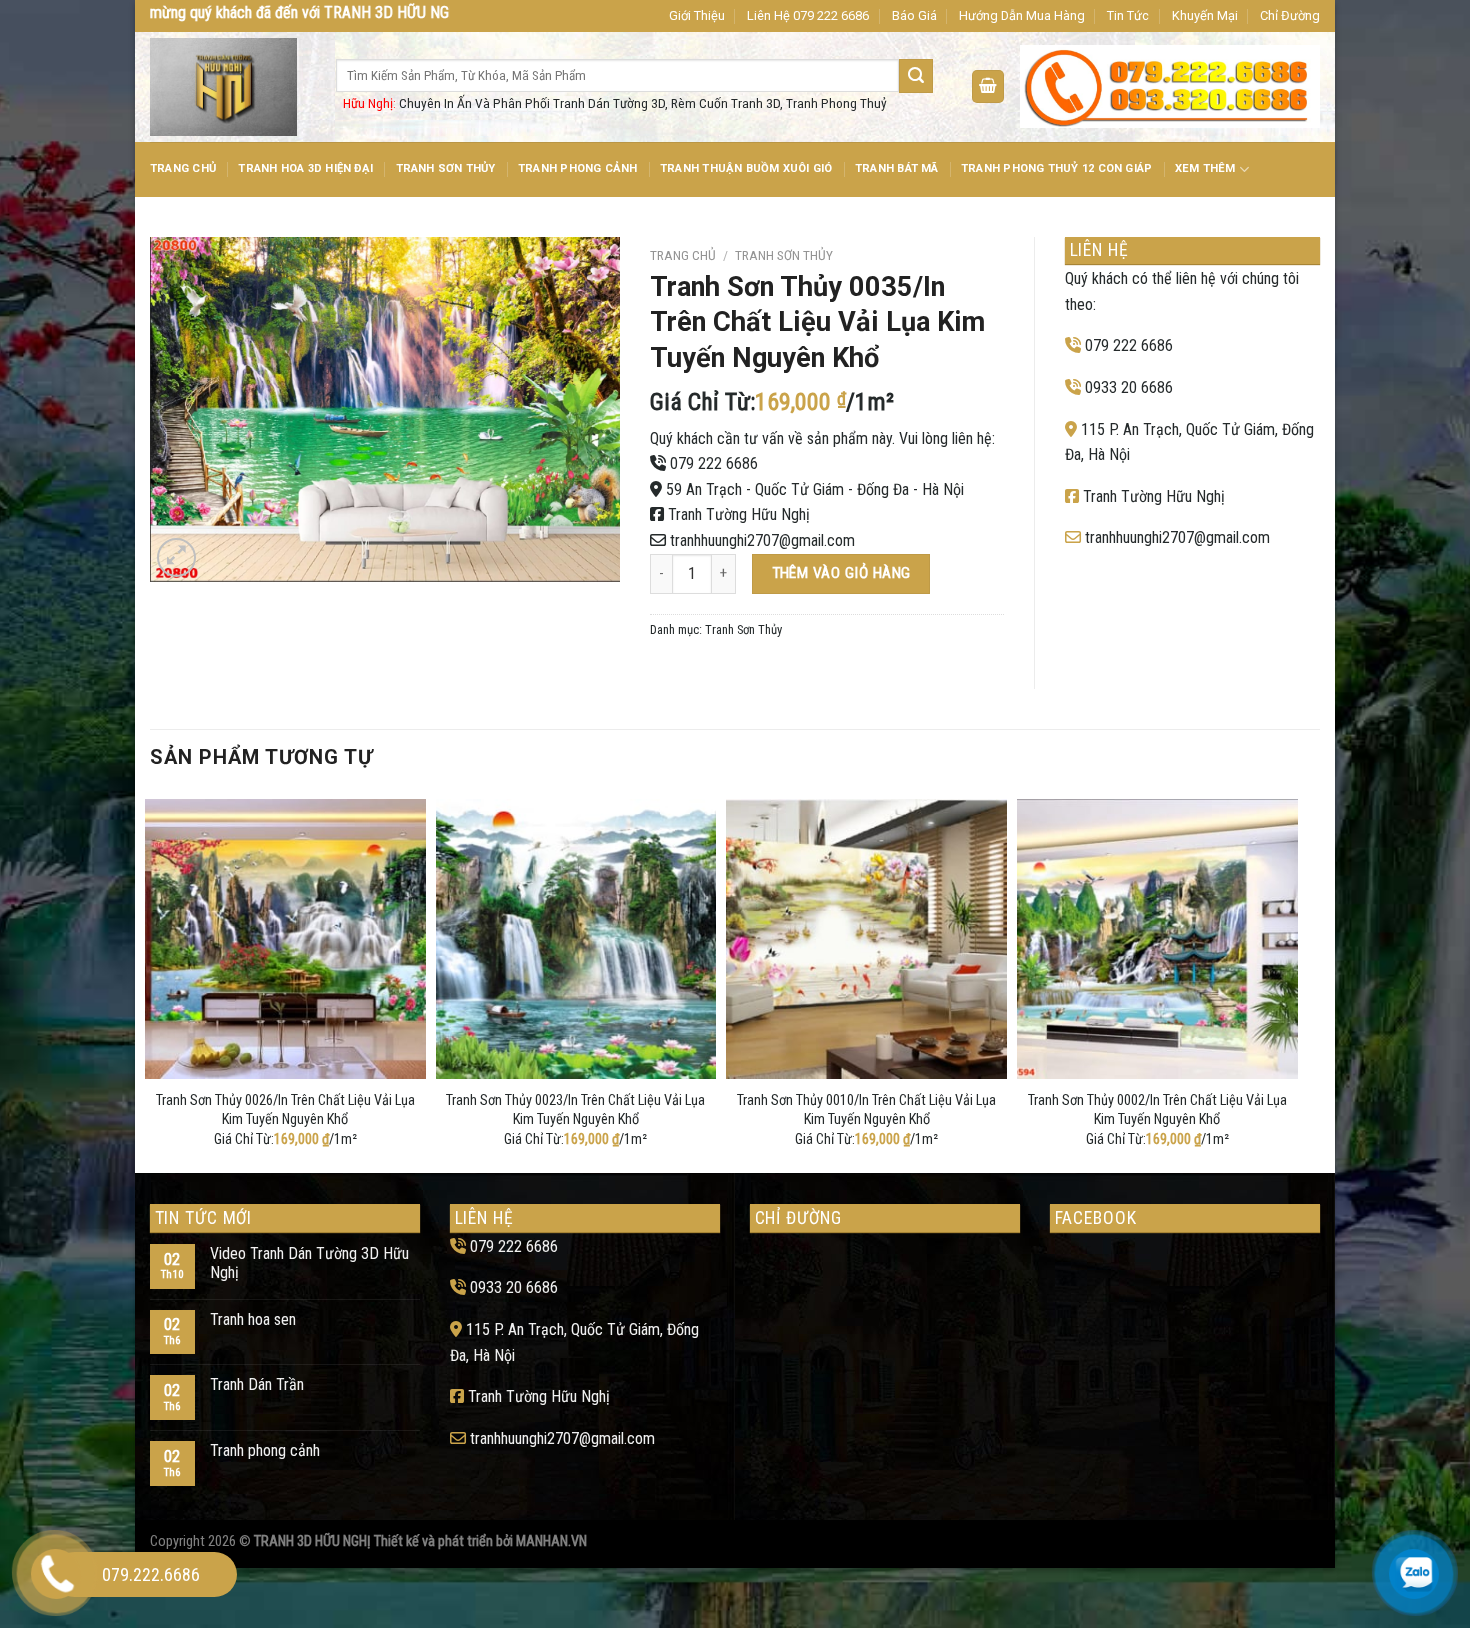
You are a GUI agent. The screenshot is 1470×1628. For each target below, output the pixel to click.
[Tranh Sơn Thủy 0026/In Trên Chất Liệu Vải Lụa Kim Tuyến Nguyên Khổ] (285, 939)
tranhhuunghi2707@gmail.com (762, 540)
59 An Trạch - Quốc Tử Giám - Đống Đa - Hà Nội (815, 489)
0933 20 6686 (1129, 387)
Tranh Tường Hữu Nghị (739, 514)
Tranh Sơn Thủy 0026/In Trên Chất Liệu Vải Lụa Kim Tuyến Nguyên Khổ (285, 1110)
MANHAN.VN (551, 1541)
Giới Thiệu (697, 15)
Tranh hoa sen (253, 1319)
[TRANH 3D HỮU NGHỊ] (228, 87)
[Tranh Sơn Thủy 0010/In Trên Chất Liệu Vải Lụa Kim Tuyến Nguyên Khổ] (866, 939)
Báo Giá (914, 15)
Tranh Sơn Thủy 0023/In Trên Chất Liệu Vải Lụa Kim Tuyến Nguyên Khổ (575, 1110)
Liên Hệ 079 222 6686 (808, 15)
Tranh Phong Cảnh (578, 168)
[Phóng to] (176, 557)
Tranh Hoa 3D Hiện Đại (305, 168)
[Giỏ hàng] (988, 86)
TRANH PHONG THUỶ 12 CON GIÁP (1056, 168)
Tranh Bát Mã (897, 168)
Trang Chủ (183, 168)
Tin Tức (1128, 15)
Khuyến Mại (1205, 15)
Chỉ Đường (1290, 15)
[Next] (1292, 982)
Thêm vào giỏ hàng (841, 573)
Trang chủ (683, 255)
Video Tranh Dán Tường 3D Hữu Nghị (309, 1263)
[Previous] (151, 982)
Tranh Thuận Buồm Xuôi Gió (746, 168)
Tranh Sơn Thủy (446, 168)
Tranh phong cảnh (265, 1450)
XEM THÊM (1205, 168)
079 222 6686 (714, 463)
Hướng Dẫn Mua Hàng (1022, 15)
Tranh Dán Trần (257, 1384)
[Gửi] (916, 76)
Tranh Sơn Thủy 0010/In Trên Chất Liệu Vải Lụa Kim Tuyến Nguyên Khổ (866, 1110)
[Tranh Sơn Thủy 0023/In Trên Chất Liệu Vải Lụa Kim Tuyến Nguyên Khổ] (576, 939)
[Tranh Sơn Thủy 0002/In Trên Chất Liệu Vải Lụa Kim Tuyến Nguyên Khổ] (1157, 939)
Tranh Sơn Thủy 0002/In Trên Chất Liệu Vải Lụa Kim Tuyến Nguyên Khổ (1157, 1110)
